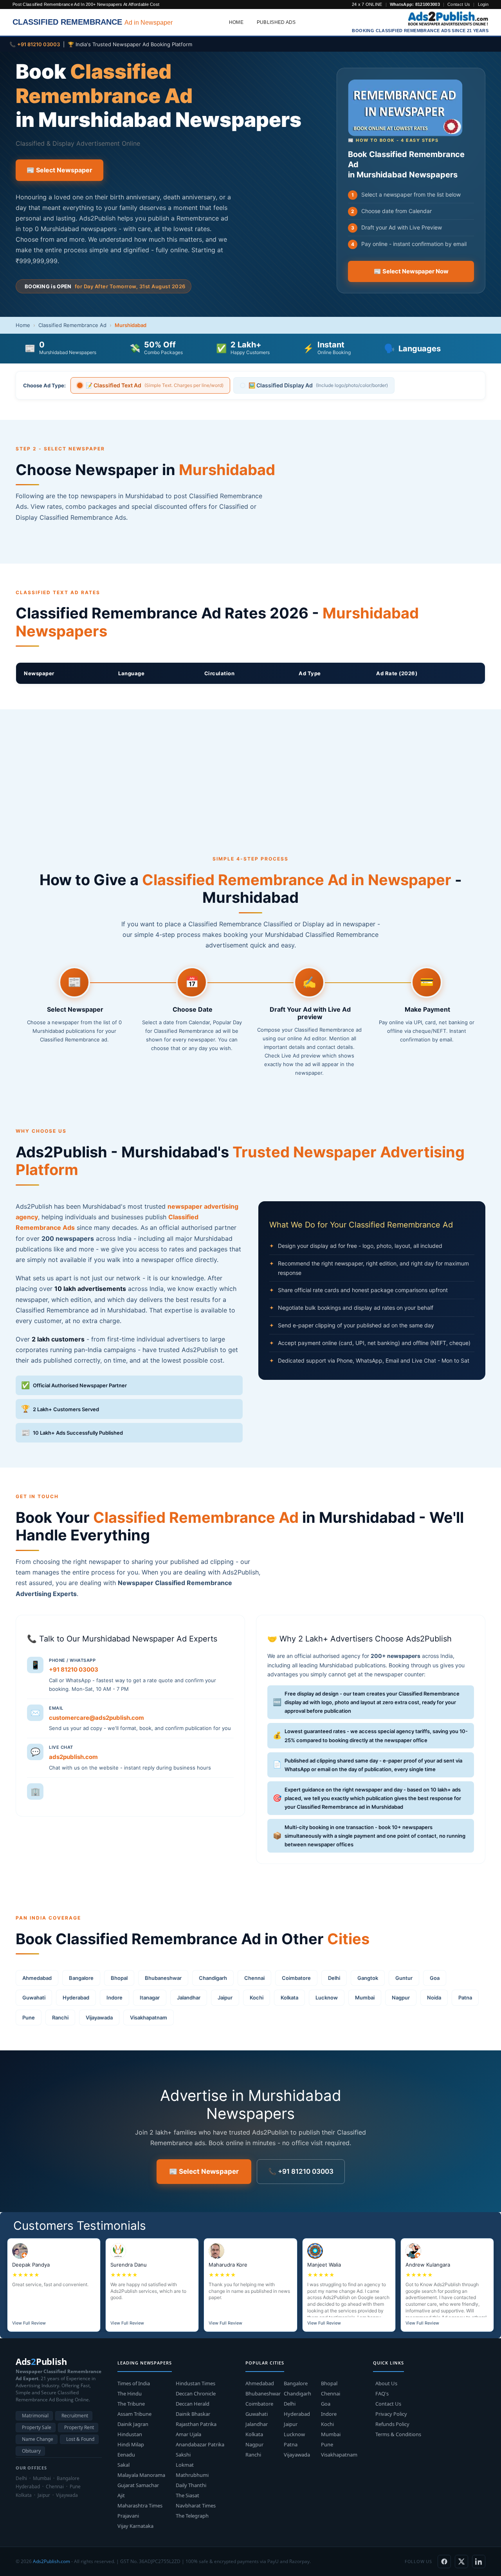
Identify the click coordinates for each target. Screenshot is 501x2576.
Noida (434, 1998)
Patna (465, 1998)
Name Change (38, 2439)
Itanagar (150, 1998)
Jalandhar (189, 1998)
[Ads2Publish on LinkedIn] (479, 2562)
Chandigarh (213, 1978)
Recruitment (75, 2416)
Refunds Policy (392, 2424)
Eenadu (126, 2455)
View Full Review (29, 2323)
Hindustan (130, 2434)
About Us (386, 2383)
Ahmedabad (37, 1978)
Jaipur (225, 1998)
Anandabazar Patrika (200, 2444)
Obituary (31, 2451)
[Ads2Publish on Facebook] (444, 2562)
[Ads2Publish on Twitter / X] (461, 2562)
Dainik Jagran (133, 2424)
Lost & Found (80, 2439)
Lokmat (185, 2465)
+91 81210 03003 (74, 1669)
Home (236, 22)
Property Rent (79, 2427)
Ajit (121, 2495)
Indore (114, 1998)
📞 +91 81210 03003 (301, 2171)
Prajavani (128, 2516)
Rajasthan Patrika (196, 2424)
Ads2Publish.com (51, 2561)
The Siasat (187, 2495)
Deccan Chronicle (196, 2393)
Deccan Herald (193, 2404)
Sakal (123, 2465)
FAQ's (382, 2393)
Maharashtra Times (140, 2505)
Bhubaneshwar (163, 1978)
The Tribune (131, 2404)
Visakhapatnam (149, 2017)
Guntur (404, 1978)
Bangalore (81, 1978)
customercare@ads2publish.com (96, 1718)
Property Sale (37, 2427)
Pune (29, 2017)
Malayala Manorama (141, 2475)
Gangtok (368, 1978)
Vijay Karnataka (135, 2526)
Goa (435, 1978)
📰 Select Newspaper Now (411, 271)
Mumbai (365, 1998)
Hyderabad (76, 1998)
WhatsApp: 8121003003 (415, 4)
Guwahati (34, 1998)
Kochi (257, 1998)
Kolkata (289, 1998)
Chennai (254, 1978)
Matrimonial (35, 2416)
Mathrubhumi (192, 2475)
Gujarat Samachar (138, 2485)
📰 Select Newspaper (59, 170)
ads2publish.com (73, 1757)
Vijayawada (99, 2017)
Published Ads (276, 22)
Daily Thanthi (191, 2485)
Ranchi (60, 2017)
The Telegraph (192, 2516)
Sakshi (183, 2455)
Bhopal (119, 1978)
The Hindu (130, 2393)
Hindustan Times (196, 2383)
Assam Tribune (134, 2414)
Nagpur (401, 1998)
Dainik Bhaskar (193, 2414)
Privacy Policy (391, 2414)
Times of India (134, 2383)
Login (483, 4)
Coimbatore (296, 1978)
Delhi (334, 1978)
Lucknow (327, 1998)
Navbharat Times (196, 2505)
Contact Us (459, 4)
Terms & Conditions (398, 2434)
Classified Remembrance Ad (72, 325)
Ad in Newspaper (93, 22)
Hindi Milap (131, 2444)
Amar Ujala (188, 2434)
